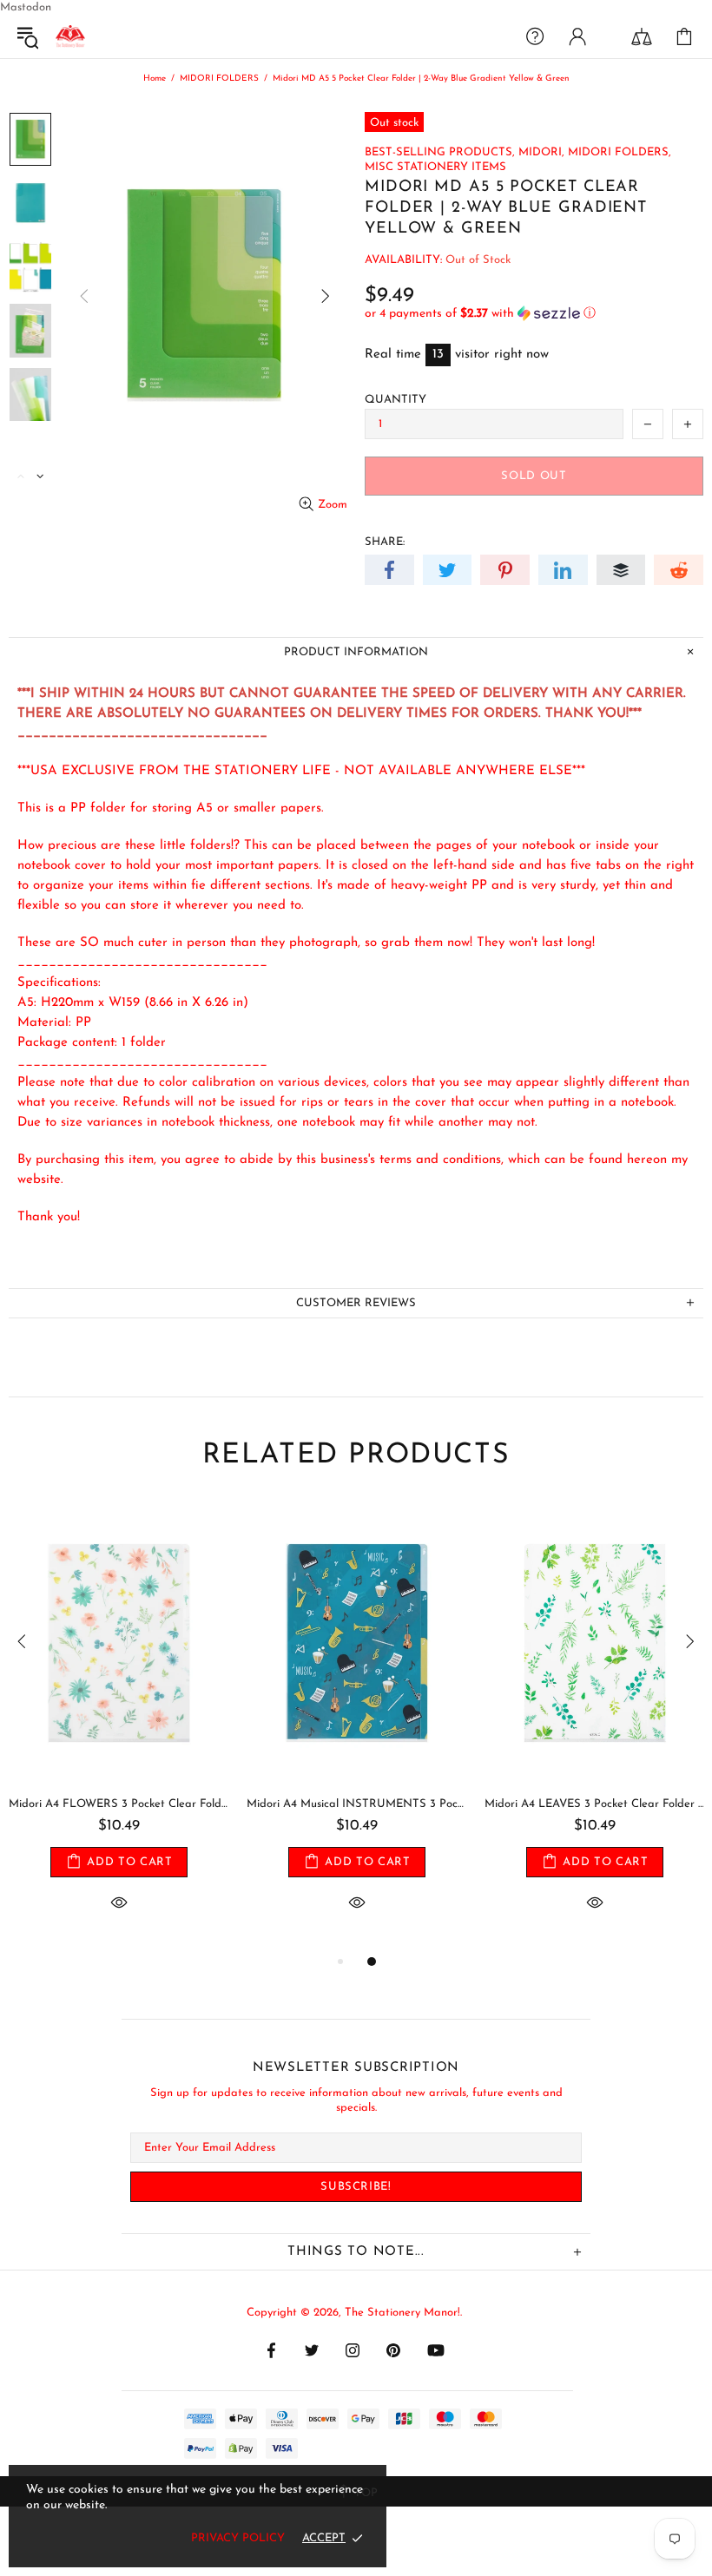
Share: (385, 542)
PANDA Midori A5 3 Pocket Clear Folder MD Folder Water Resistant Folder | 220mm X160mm (119, 1804)
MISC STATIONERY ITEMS (435, 167)
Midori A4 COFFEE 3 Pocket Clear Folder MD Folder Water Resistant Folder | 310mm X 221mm (595, 1804)
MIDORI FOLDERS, (620, 152)
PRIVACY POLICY (238, 2538)
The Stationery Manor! (70, 36)
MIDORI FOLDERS (219, 79)
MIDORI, (541, 152)
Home (155, 79)
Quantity (396, 400)
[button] (534, 314)
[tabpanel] (119, 1726)
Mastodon (26, 7)
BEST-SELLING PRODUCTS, (440, 152)
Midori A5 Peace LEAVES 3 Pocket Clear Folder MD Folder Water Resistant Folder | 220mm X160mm (357, 1804)
